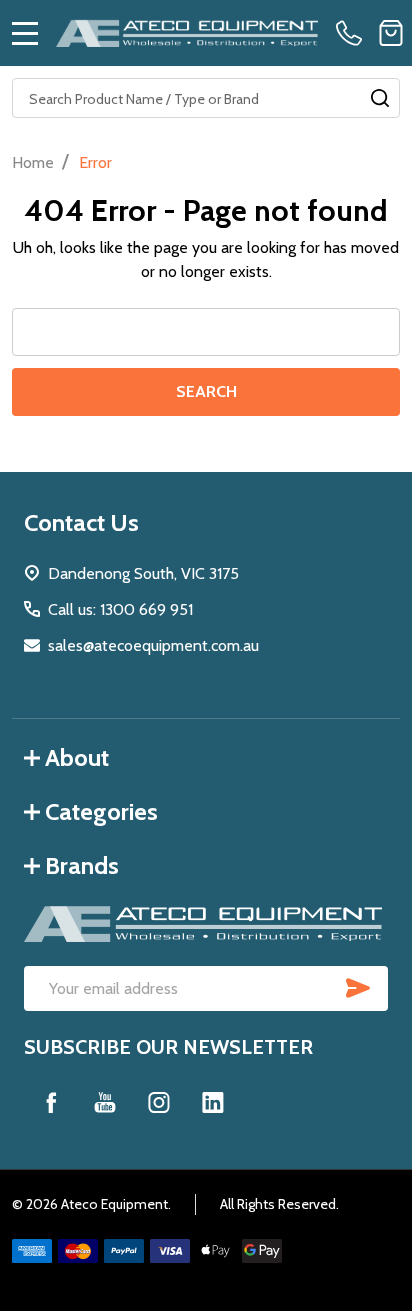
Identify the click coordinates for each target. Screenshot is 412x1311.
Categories (101, 811)
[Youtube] (105, 1102)
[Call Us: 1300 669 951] (353, 33)
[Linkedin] (213, 1102)
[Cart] (391, 33)
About (77, 757)
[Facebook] (51, 1102)
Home (33, 162)
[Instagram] (159, 1102)
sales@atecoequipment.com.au (153, 645)
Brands (82, 865)
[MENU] (25, 33)
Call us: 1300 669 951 (120, 609)
